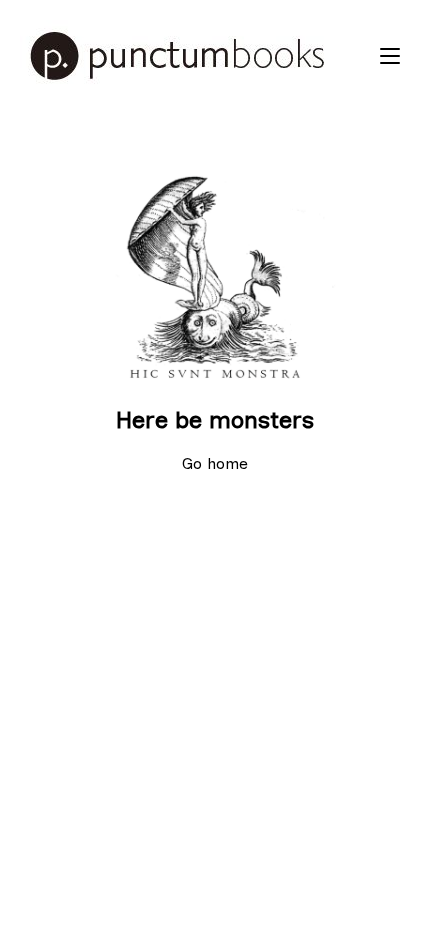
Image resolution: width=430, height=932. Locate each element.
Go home (215, 463)
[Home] (195, 56)
